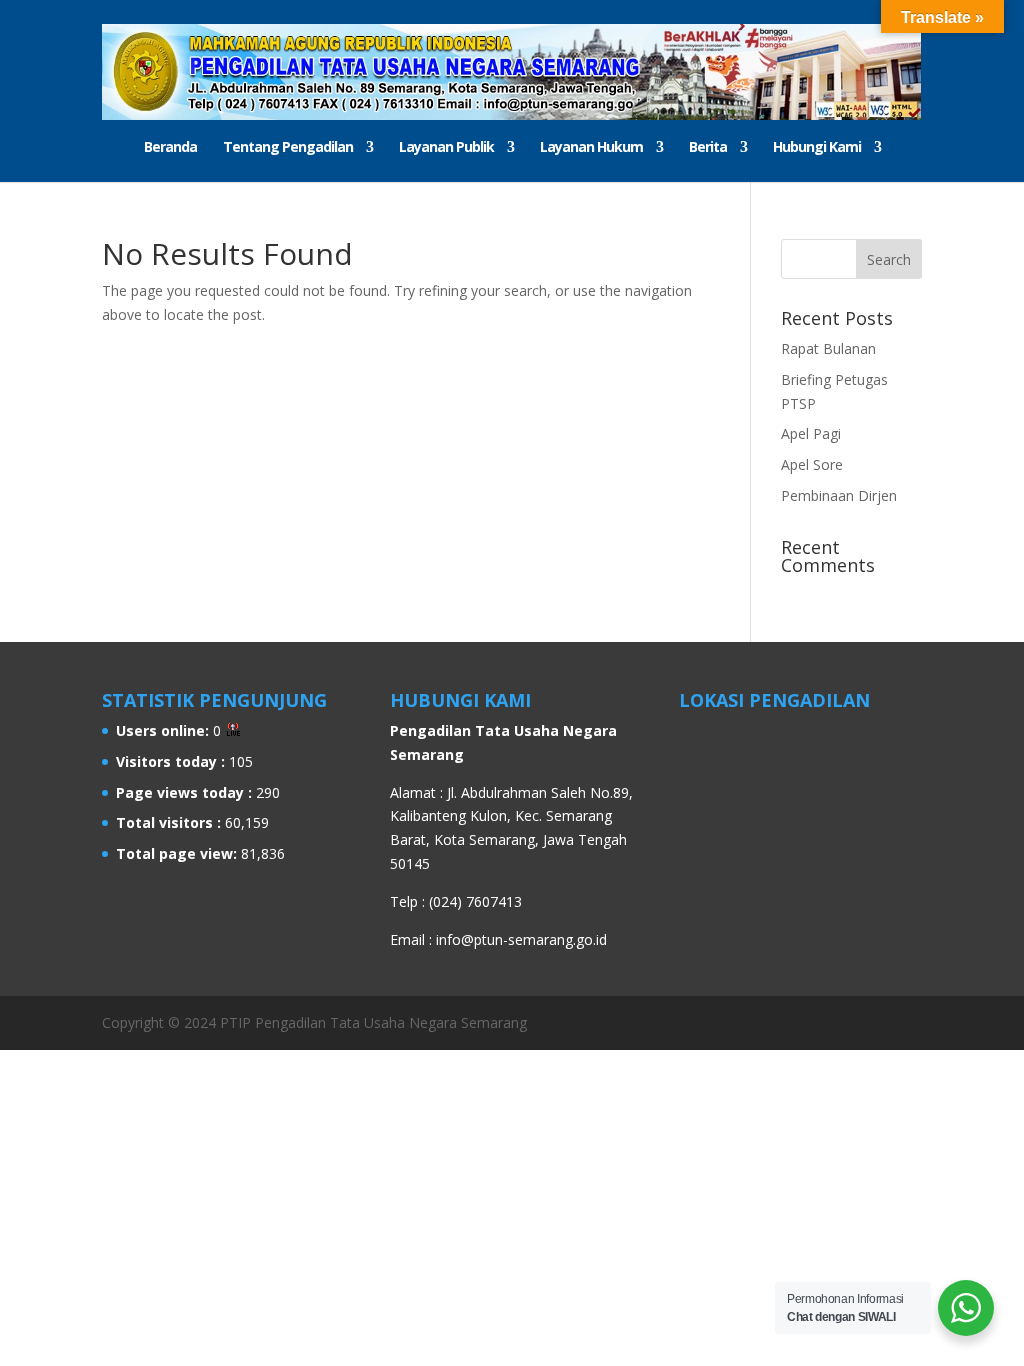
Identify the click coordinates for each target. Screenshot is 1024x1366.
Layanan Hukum (591, 148)
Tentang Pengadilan (288, 148)
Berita (708, 148)
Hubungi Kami (817, 148)
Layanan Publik (446, 148)
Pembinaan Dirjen (839, 495)
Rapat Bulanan (828, 348)
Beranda (170, 148)
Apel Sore (812, 464)
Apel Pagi (811, 433)
